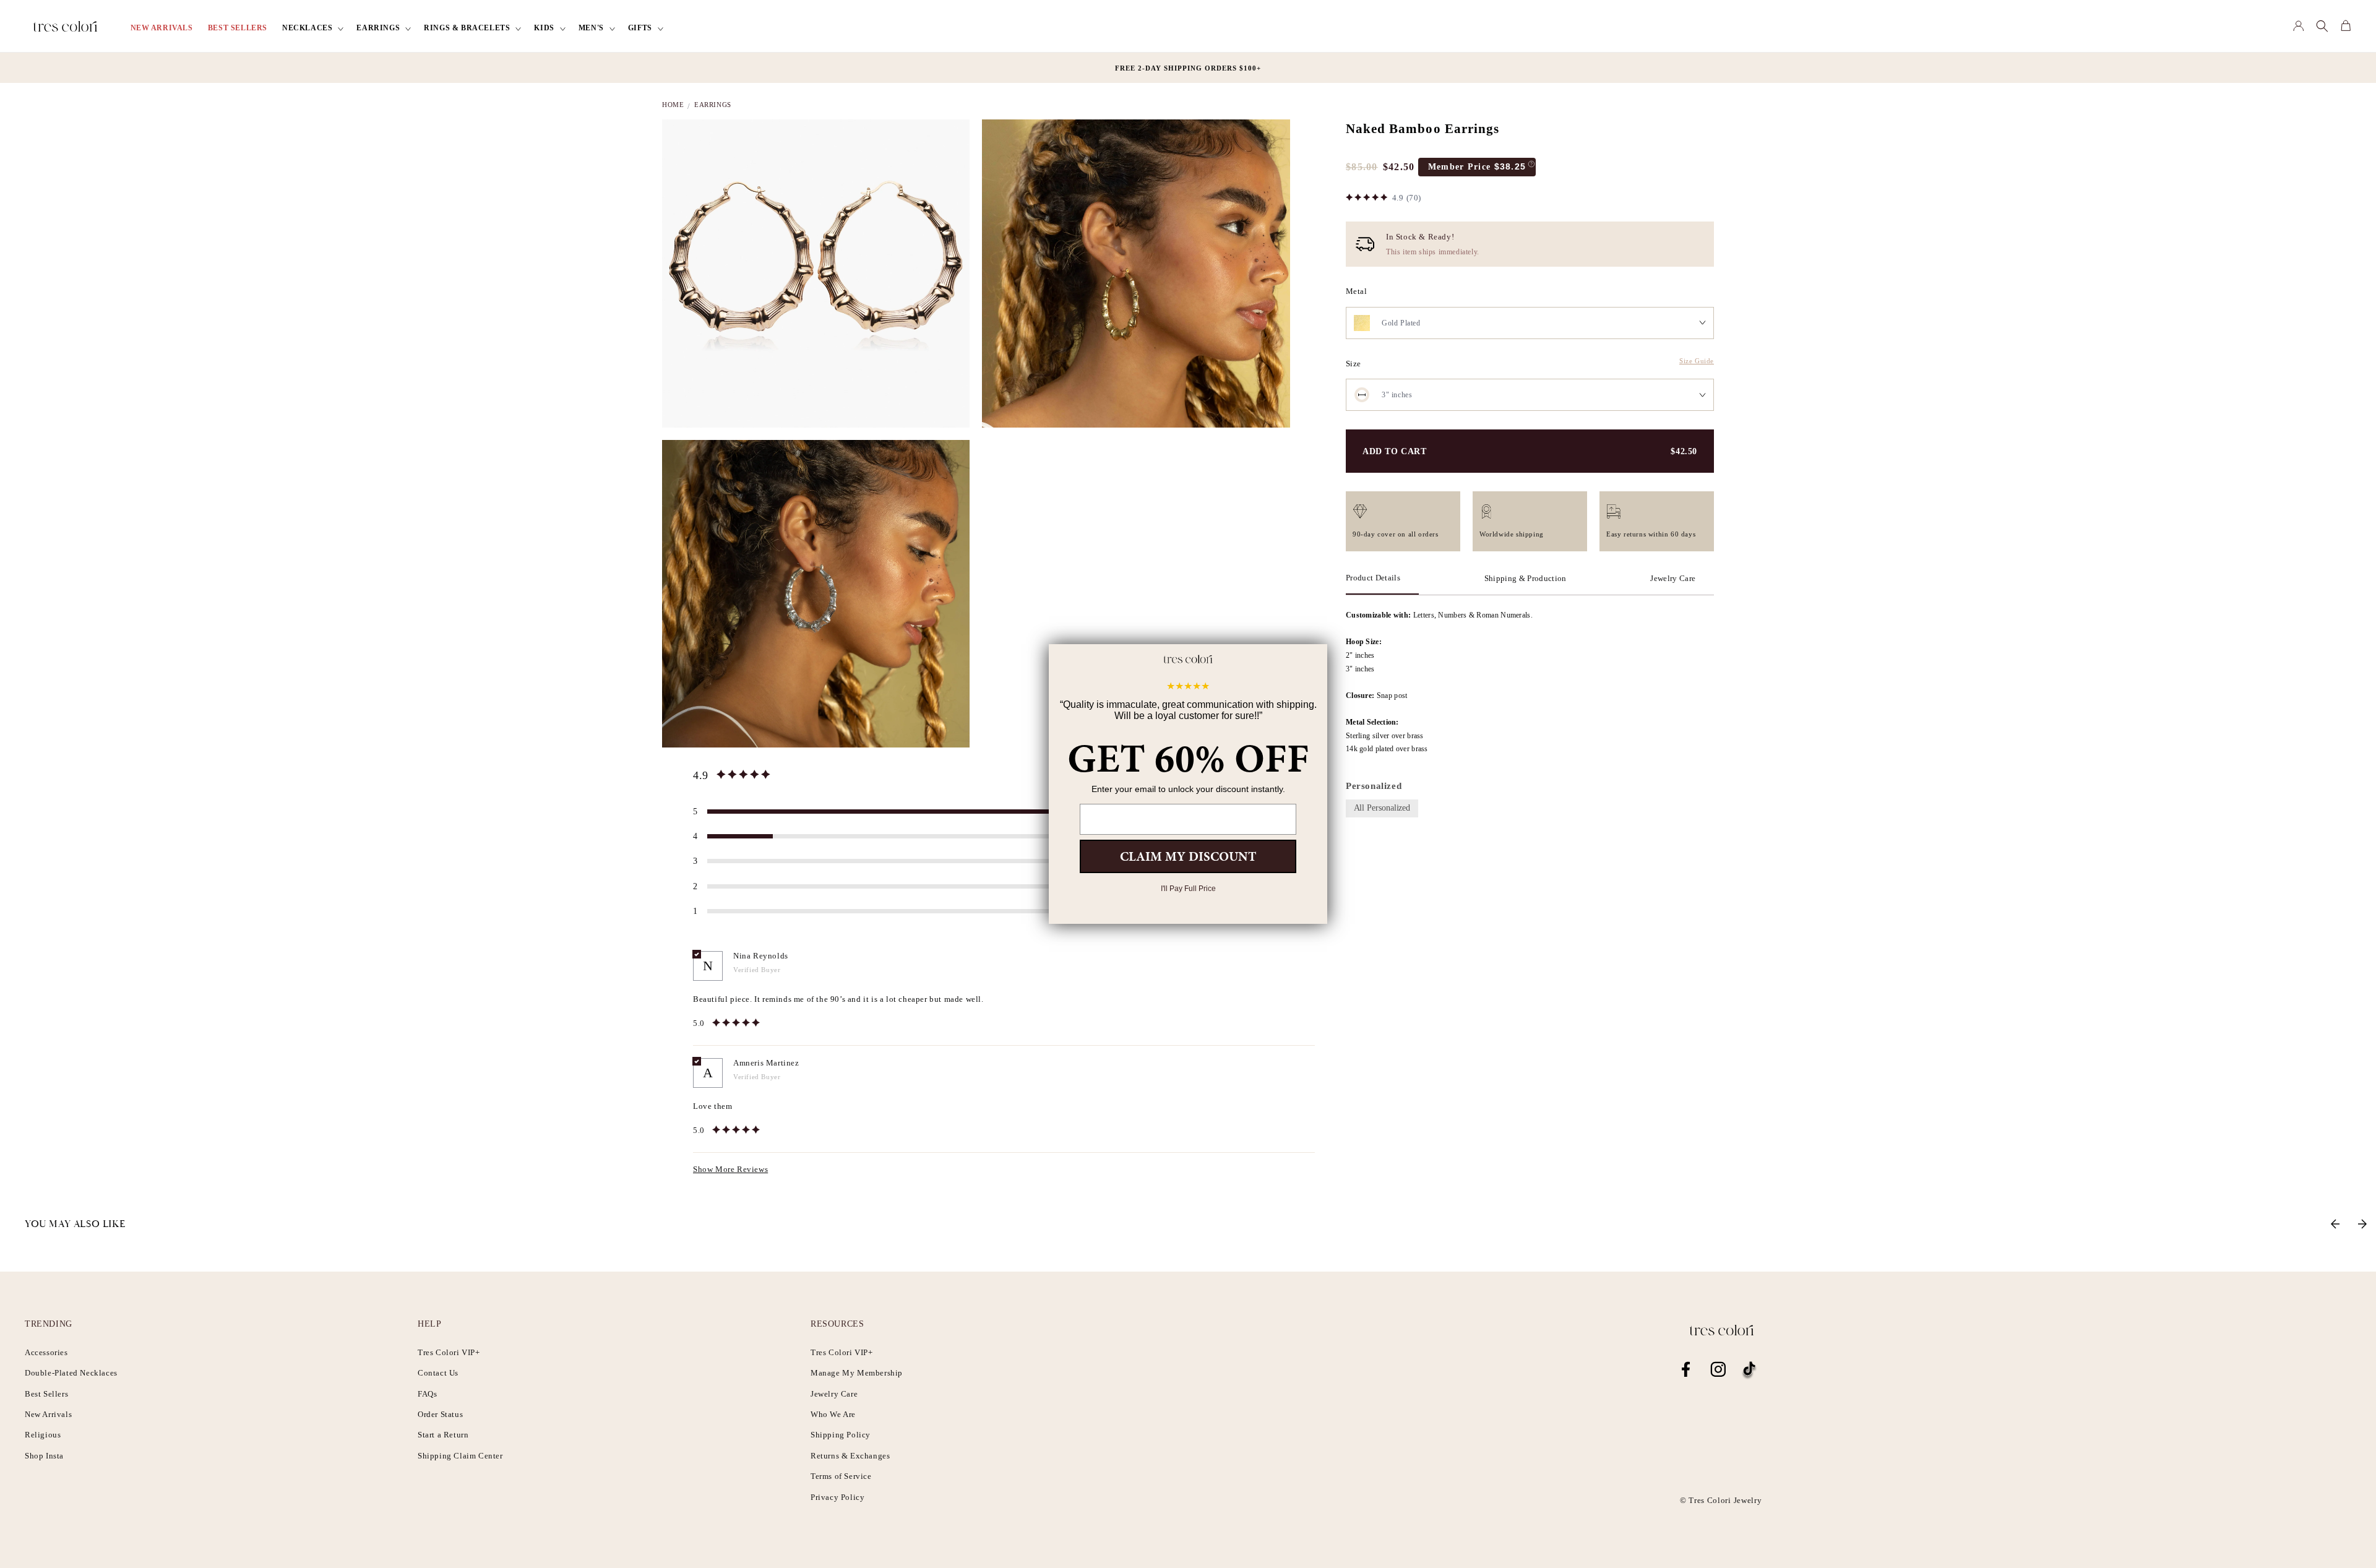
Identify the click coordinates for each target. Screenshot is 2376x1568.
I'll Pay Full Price (1188, 889)
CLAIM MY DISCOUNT (1188, 856)
